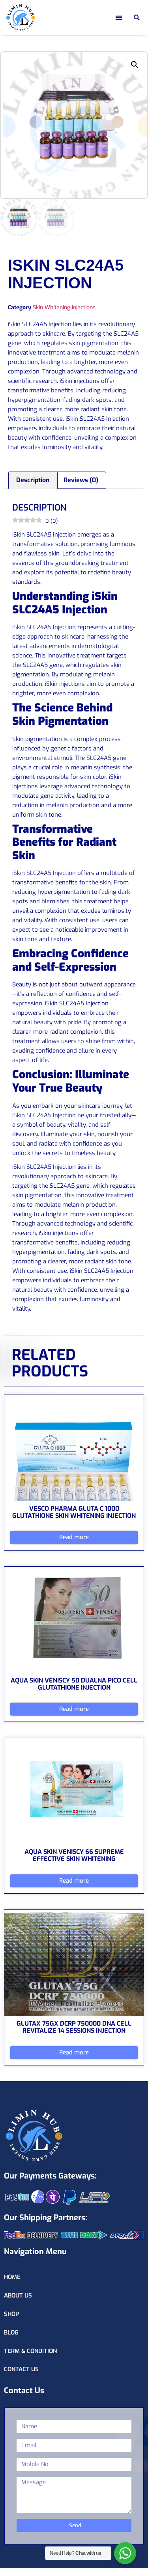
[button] (122, 18)
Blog (11, 2333)
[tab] (33, 480)
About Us (18, 2296)
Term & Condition (30, 2351)
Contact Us (21, 2369)
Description (33, 480)
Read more (74, 1537)
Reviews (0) (81, 480)
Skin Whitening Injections (64, 307)
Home (12, 2277)
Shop (11, 2314)
